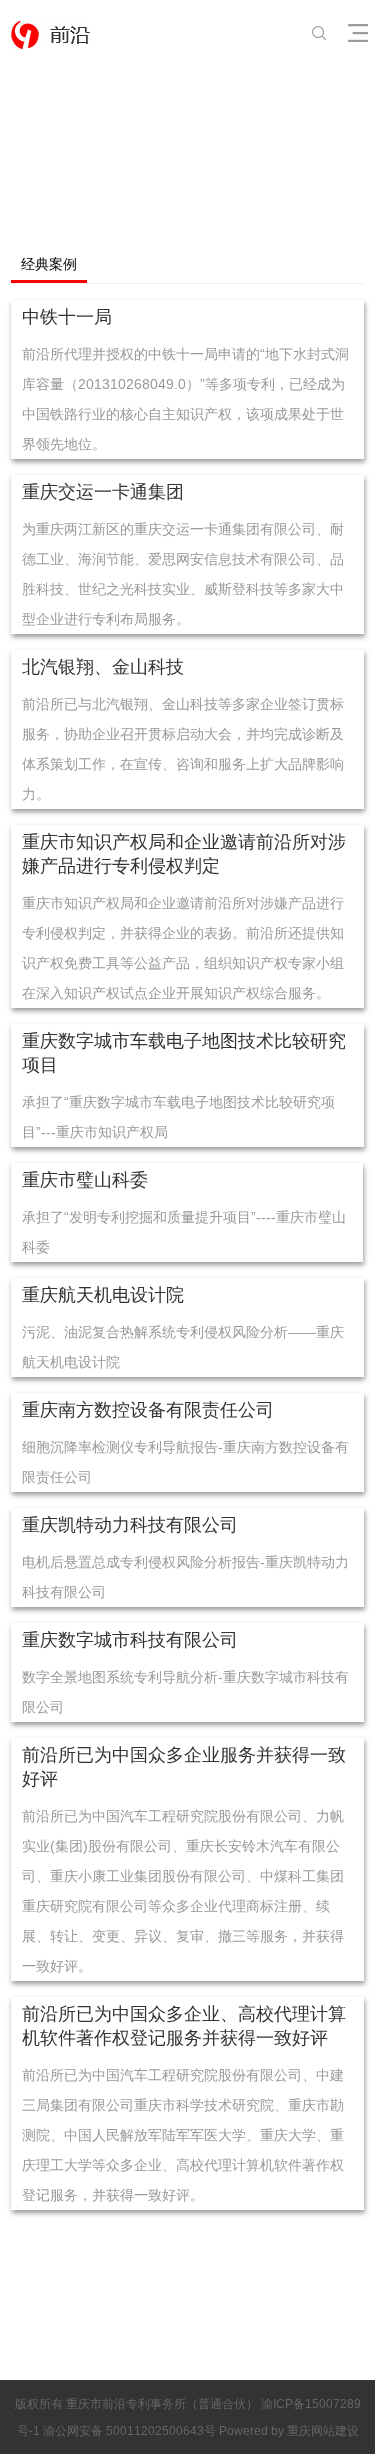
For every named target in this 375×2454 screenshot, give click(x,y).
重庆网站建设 (323, 2431)
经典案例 (49, 264)
